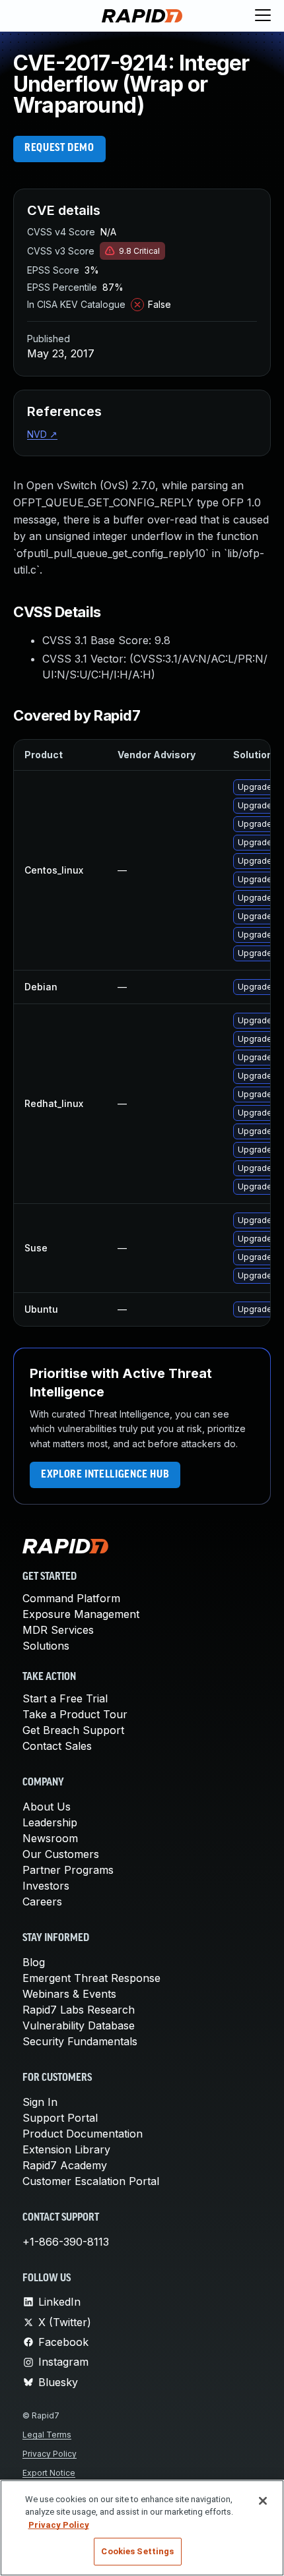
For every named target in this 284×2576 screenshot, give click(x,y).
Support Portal (60, 2118)
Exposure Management (81, 1614)
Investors (46, 1886)
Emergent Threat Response (91, 1978)
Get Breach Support (73, 1730)
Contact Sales (57, 1746)
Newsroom (50, 1838)
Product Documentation (83, 2134)
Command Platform (71, 1598)
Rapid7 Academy (65, 2165)
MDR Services (58, 1630)
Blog (34, 1962)
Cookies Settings (137, 2551)
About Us (47, 1807)
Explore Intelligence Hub (105, 1475)
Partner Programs (68, 1870)
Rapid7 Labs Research (79, 2010)
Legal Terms (47, 2435)
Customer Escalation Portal (91, 2181)
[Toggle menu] (263, 16)
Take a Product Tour (75, 1714)
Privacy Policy (50, 2454)
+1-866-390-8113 (66, 2242)
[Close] (263, 2501)
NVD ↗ (42, 434)
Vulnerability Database (79, 2025)
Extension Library (66, 2149)
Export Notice (49, 2473)
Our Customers (61, 1854)
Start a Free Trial (65, 1698)
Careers (42, 1902)
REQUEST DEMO (59, 148)
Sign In (40, 2102)
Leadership (50, 1822)
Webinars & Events (69, 1994)
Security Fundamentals (80, 2041)
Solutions (46, 1646)
